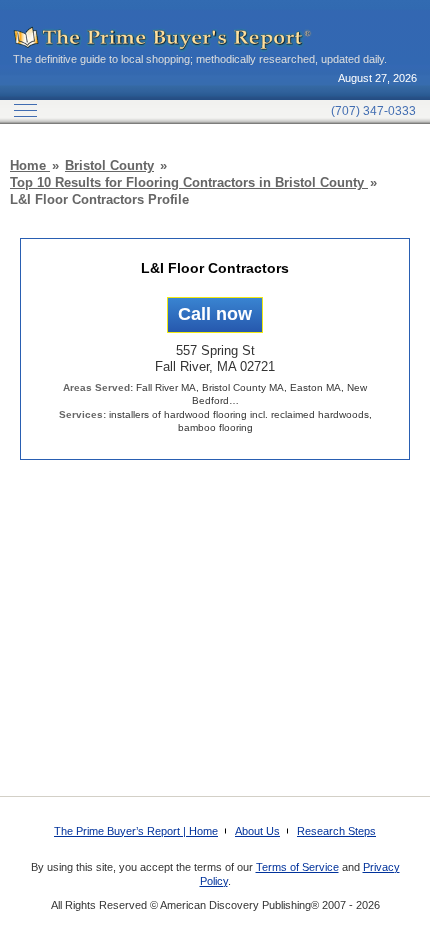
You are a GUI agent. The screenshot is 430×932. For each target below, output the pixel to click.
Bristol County (109, 165)
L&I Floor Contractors (215, 268)
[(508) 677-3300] (215, 314)
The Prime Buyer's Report (163, 39)
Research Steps (336, 831)
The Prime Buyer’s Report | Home (136, 831)
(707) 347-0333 (373, 111)
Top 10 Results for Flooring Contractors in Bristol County (189, 182)
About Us (257, 831)
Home (30, 165)
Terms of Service (297, 867)
